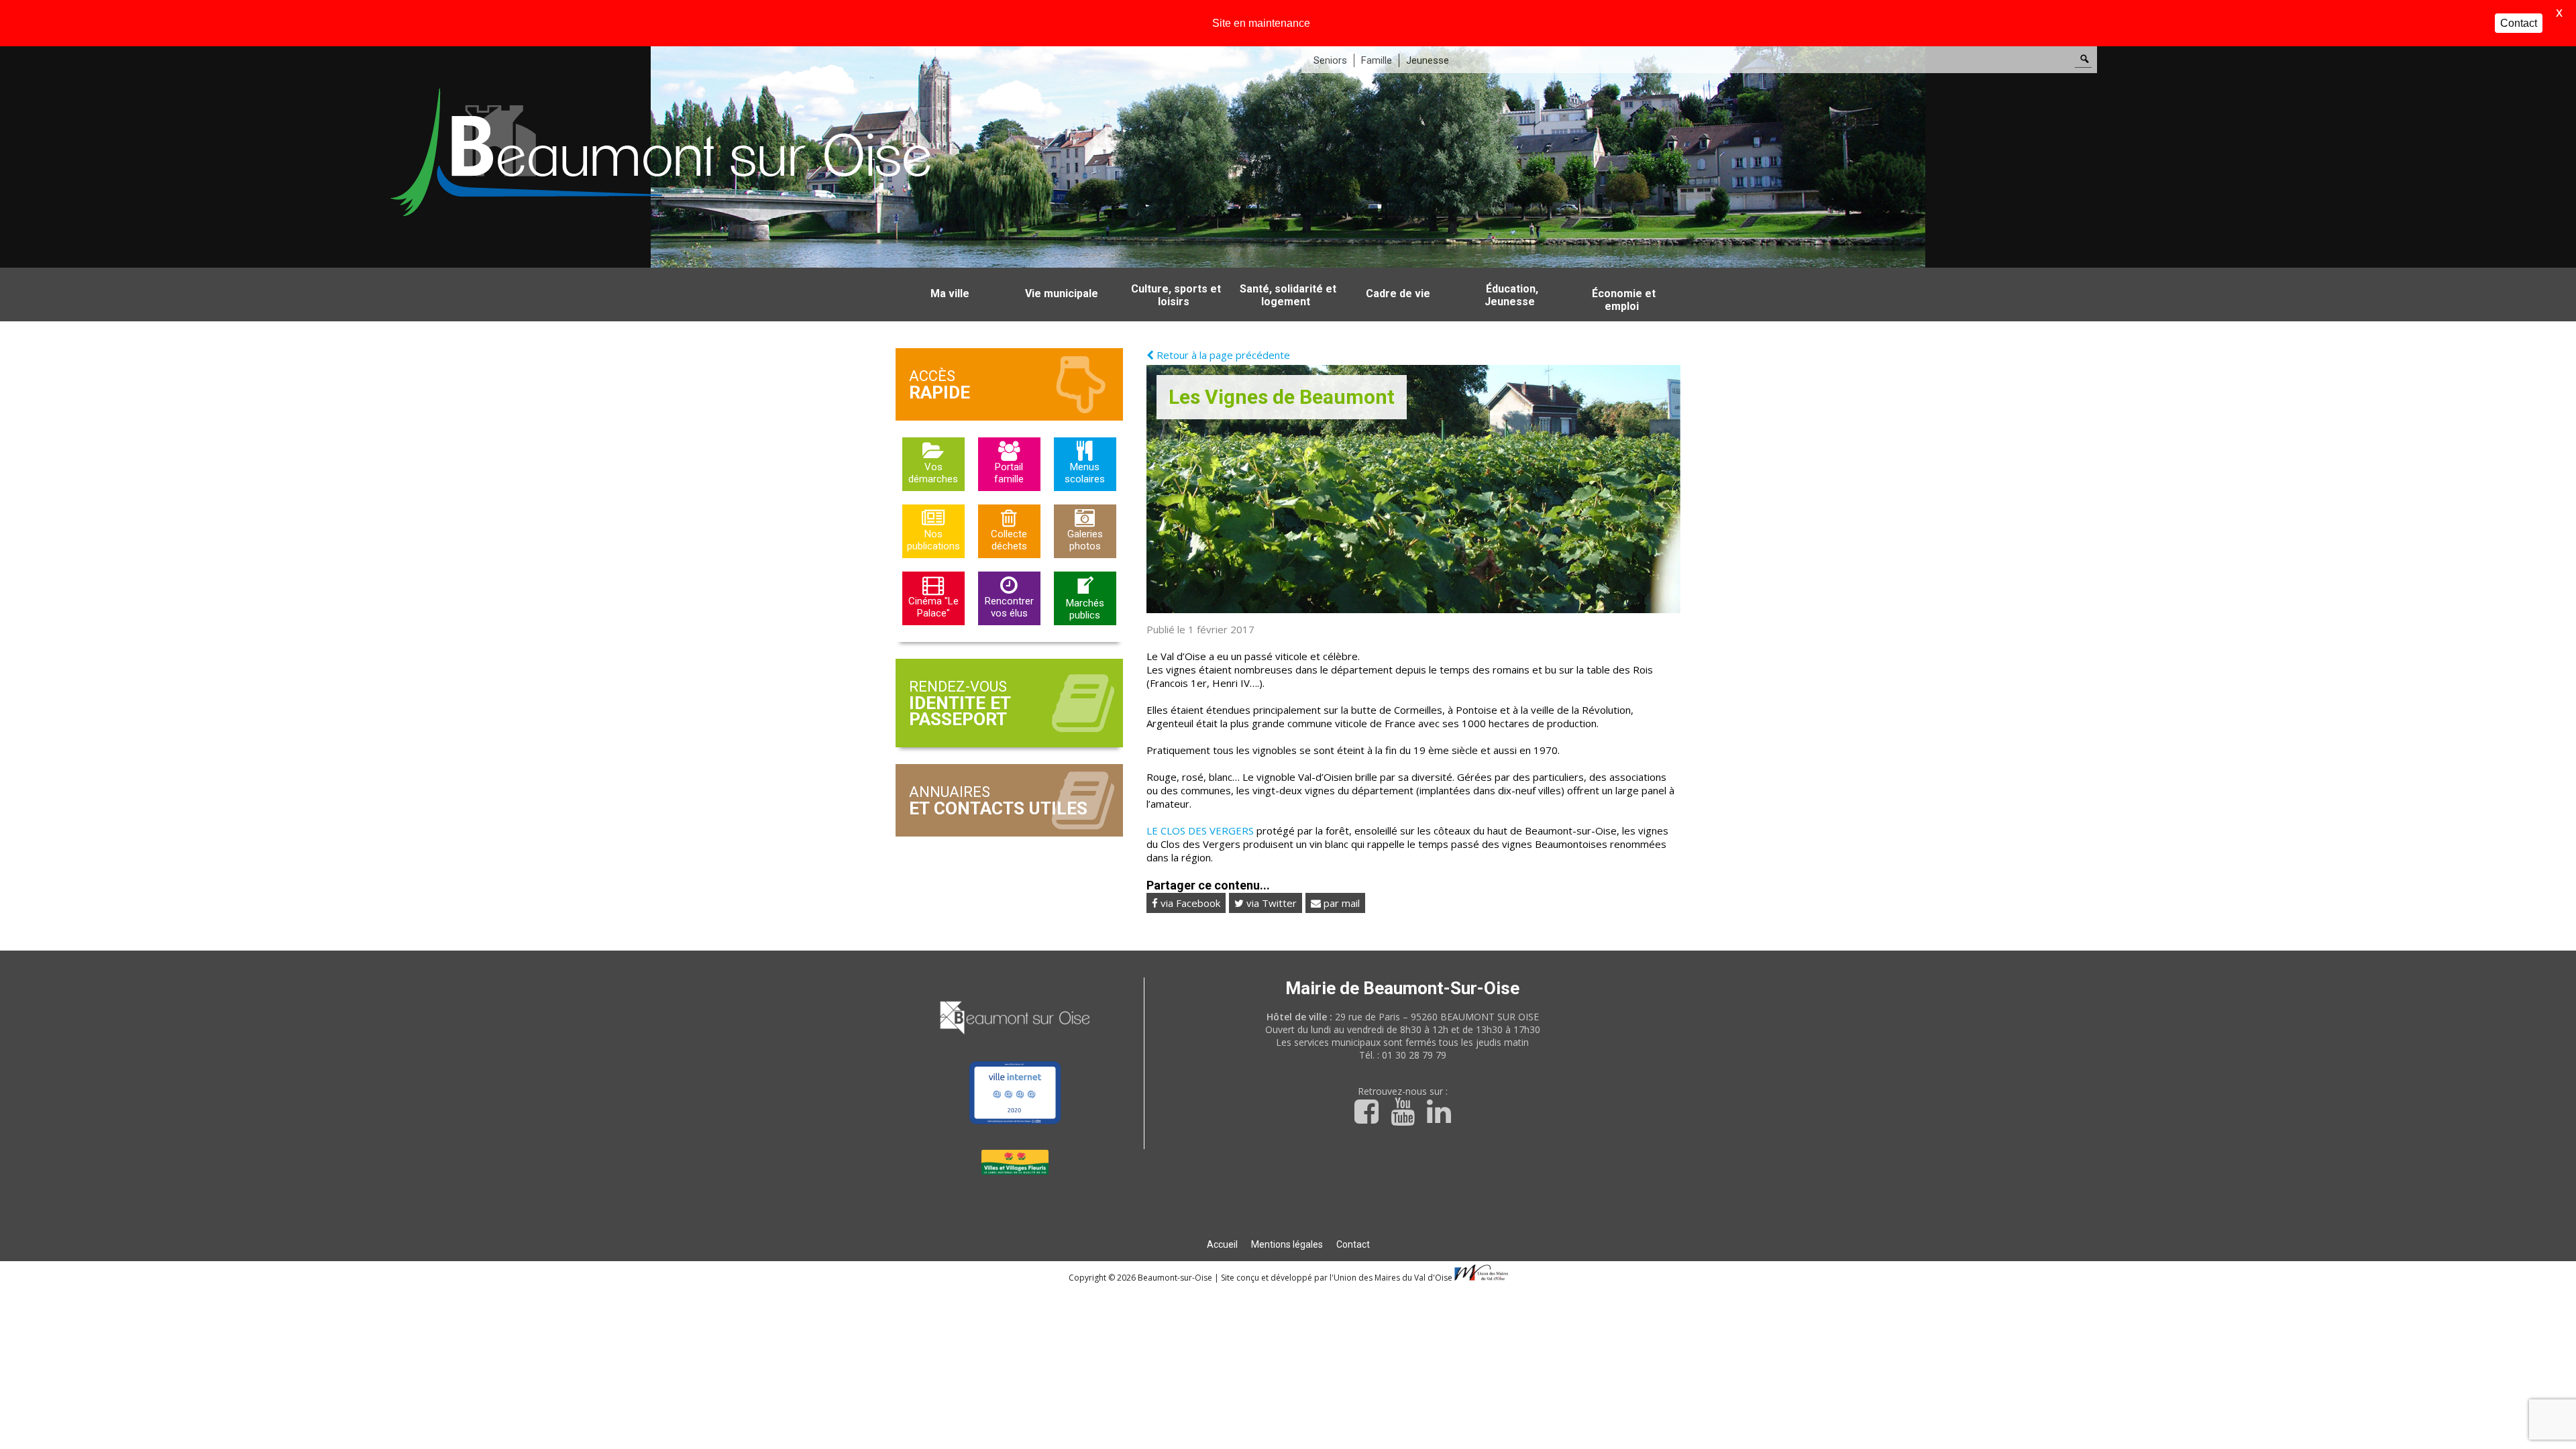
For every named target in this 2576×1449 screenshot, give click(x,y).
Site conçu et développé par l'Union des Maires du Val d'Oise (1337, 1278)
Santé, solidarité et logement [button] (1288, 295)
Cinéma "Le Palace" (933, 607)
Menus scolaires (1085, 473)
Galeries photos (1085, 540)
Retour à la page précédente (1222, 355)
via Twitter (1270, 903)
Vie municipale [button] (1062, 293)
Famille (1377, 60)
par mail (1340, 903)
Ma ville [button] (950, 293)
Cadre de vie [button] (1398, 293)
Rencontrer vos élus (1009, 607)
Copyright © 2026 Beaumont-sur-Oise (1141, 1278)
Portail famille (1009, 473)
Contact (1353, 1244)
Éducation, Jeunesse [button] (1511, 295)
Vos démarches (933, 473)
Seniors (1330, 60)
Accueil (1222, 1244)
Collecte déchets (1009, 540)
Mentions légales (1287, 1244)
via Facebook (1189, 903)
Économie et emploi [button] (1624, 300)
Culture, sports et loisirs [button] (1176, 295)
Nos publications (933, 540)
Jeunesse (1428, 60)
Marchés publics (1085, 609)
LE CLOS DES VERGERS (1200, 830)
